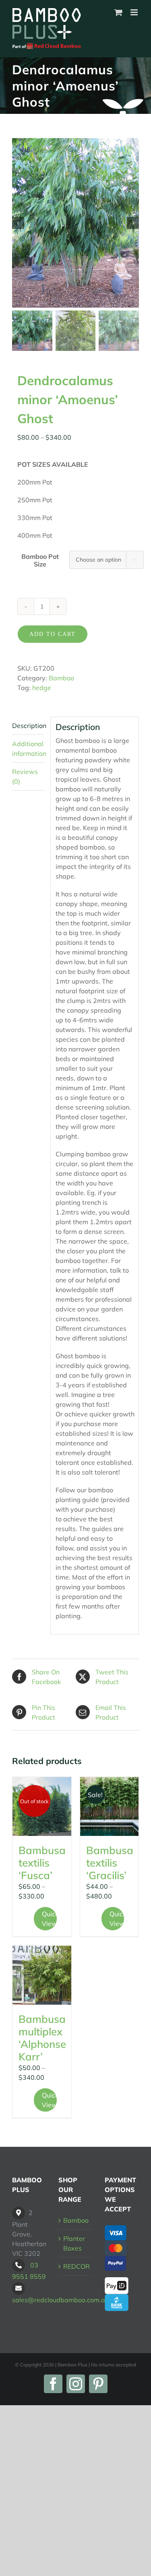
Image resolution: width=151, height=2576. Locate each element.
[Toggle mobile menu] (135, 12)
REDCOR (77, 2266)
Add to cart (53, 634)
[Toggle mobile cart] (118, 12)
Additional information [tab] (29, 749)
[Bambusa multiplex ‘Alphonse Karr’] (42, 1975)
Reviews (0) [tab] (25, 776)
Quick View (49, 1919)
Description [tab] (29, 726)
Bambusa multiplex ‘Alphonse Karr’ (42, 2038)
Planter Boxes (74, 2243)
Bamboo (61, 678)
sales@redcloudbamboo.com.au (60, 2300)
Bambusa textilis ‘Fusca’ (42, 1863)
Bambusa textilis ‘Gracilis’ (110, 1863)
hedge (42, 688)
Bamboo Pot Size (40, 560)
